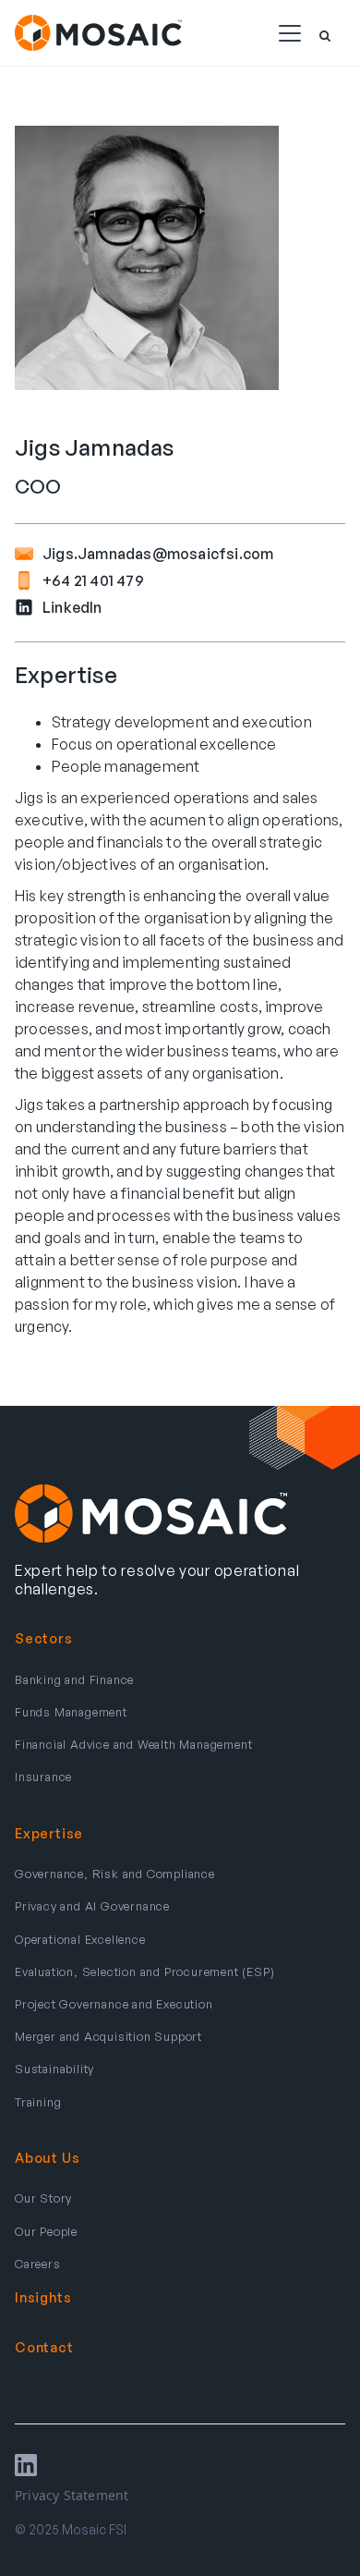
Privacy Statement (72, 2495)
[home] (98, 32)
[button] (286, 33)
